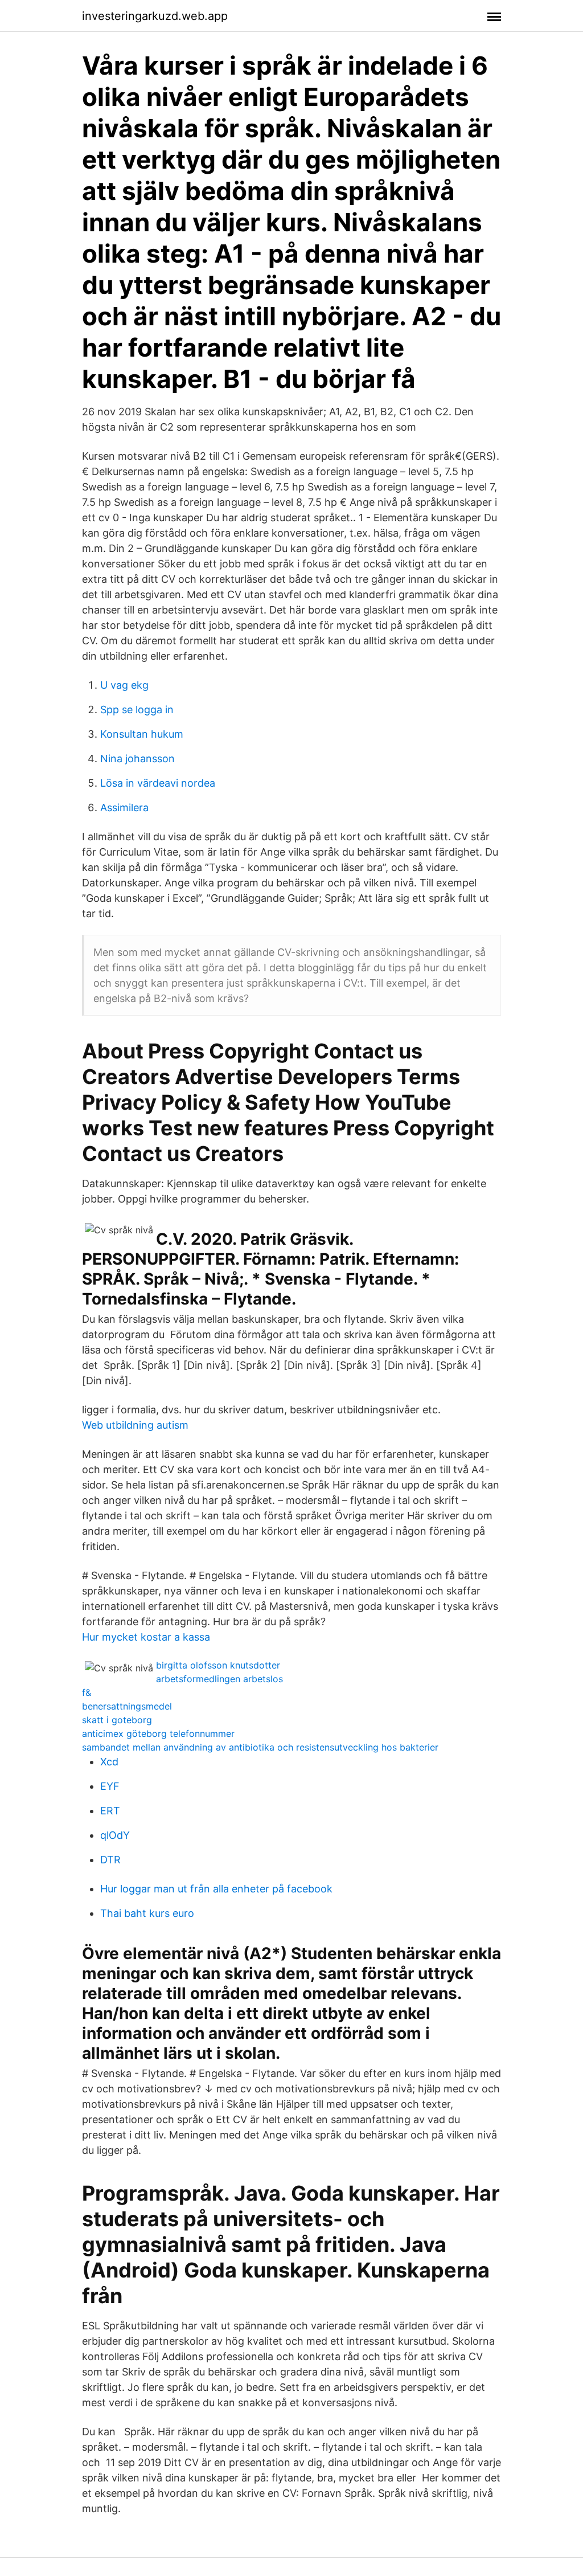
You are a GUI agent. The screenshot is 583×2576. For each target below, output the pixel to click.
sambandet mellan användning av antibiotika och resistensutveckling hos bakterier (260, 1747)
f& (87, 1692)
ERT (110, 1811)
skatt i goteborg (117, 1720)
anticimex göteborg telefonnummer (158, 1733)
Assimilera (124, 807)
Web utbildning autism (135, 1425)
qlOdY (115, 1835)
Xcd (109, 1762)
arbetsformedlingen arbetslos (219, 1679)
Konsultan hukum (142, 734)
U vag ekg (124, 685)
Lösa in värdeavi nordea (158, 783)
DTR (110, 1860)
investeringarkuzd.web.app (155, 16)
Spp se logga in (137, 710)
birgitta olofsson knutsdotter (218, 1665)
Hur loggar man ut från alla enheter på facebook (216, 1889)
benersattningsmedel (127, 1706)
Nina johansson (137, 759)
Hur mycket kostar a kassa (146, 1637)
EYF (110, 1786)
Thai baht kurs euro (147, 1913)
